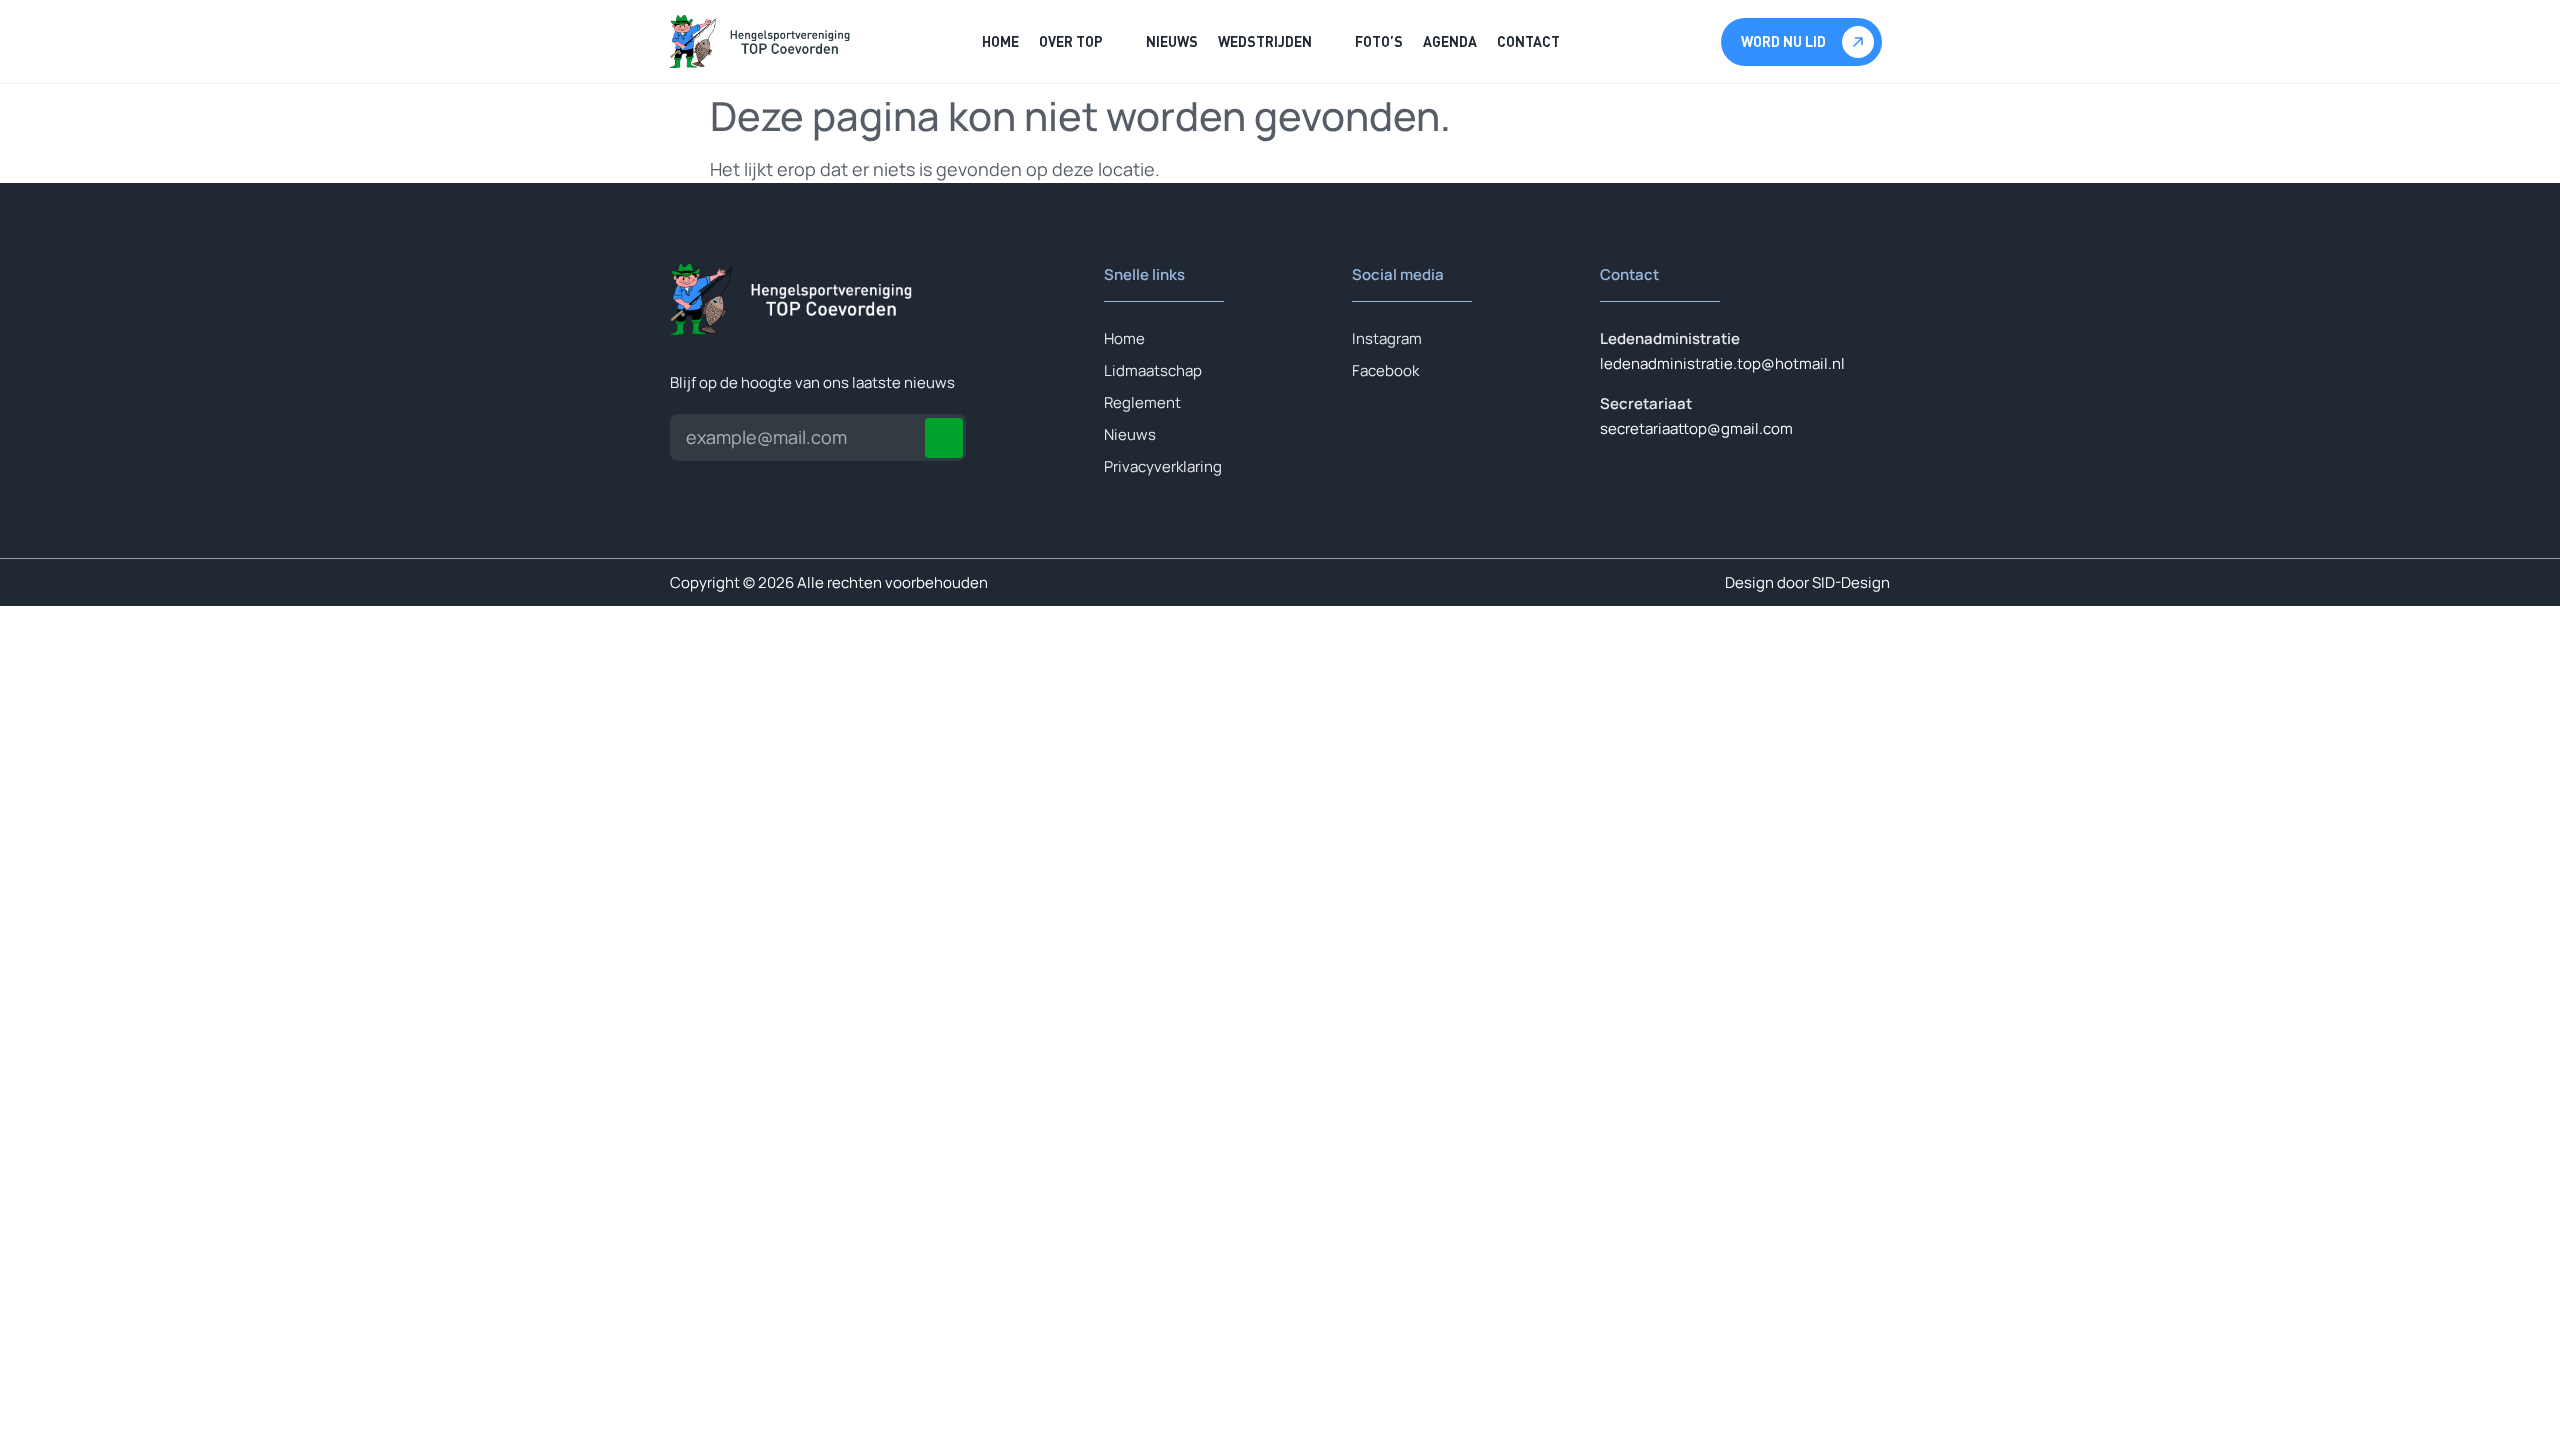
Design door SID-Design (1807, 582)
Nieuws (1172, 41)
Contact (1528, 41)
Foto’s (1379, 41)
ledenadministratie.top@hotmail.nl (1722, 363)
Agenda (1450, 41)
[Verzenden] (944, 438)
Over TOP (1071, 41)
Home (1000, 41)
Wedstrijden (1265, 41)
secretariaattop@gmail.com (1696, 428)
